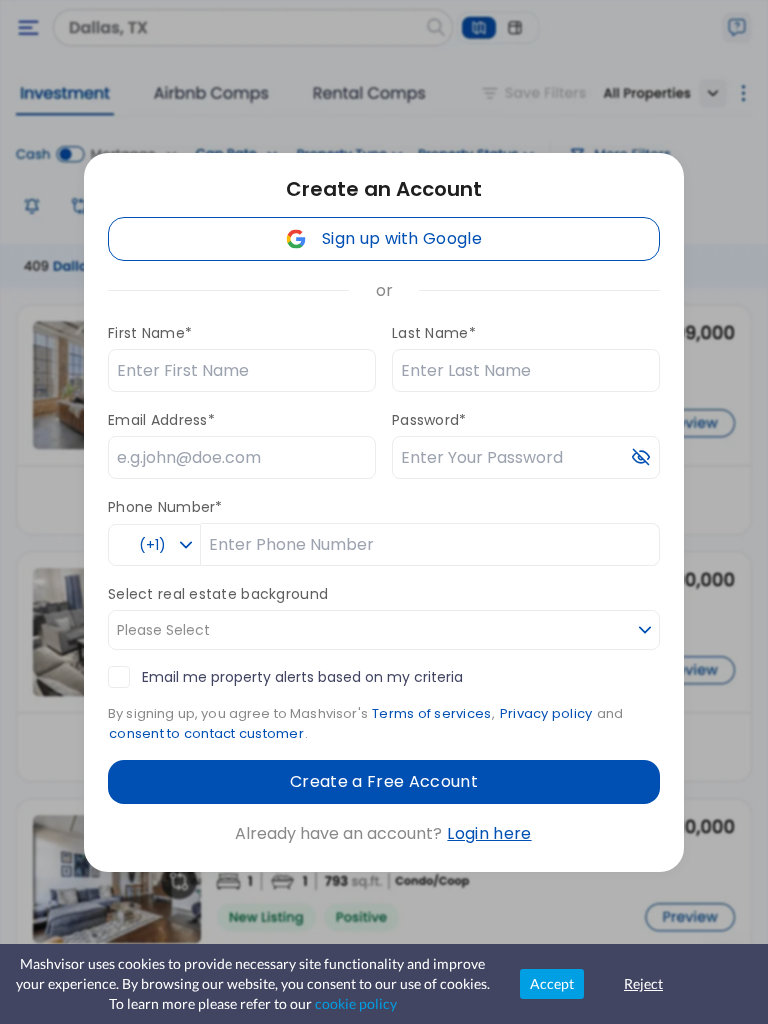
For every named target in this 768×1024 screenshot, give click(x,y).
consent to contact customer (206, 733)
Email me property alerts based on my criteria (302, 677)
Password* (429, 420)
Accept (552, 983)
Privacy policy (546, 713)
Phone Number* (165, 507)
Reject (643, 983)
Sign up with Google (402, 238)
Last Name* (434, 333)
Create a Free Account (384, 781)
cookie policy (356, 1003)
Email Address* (161, 420)
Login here (489, 833)
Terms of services (431, 713)
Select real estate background (218, 594)
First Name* (150, 333)
